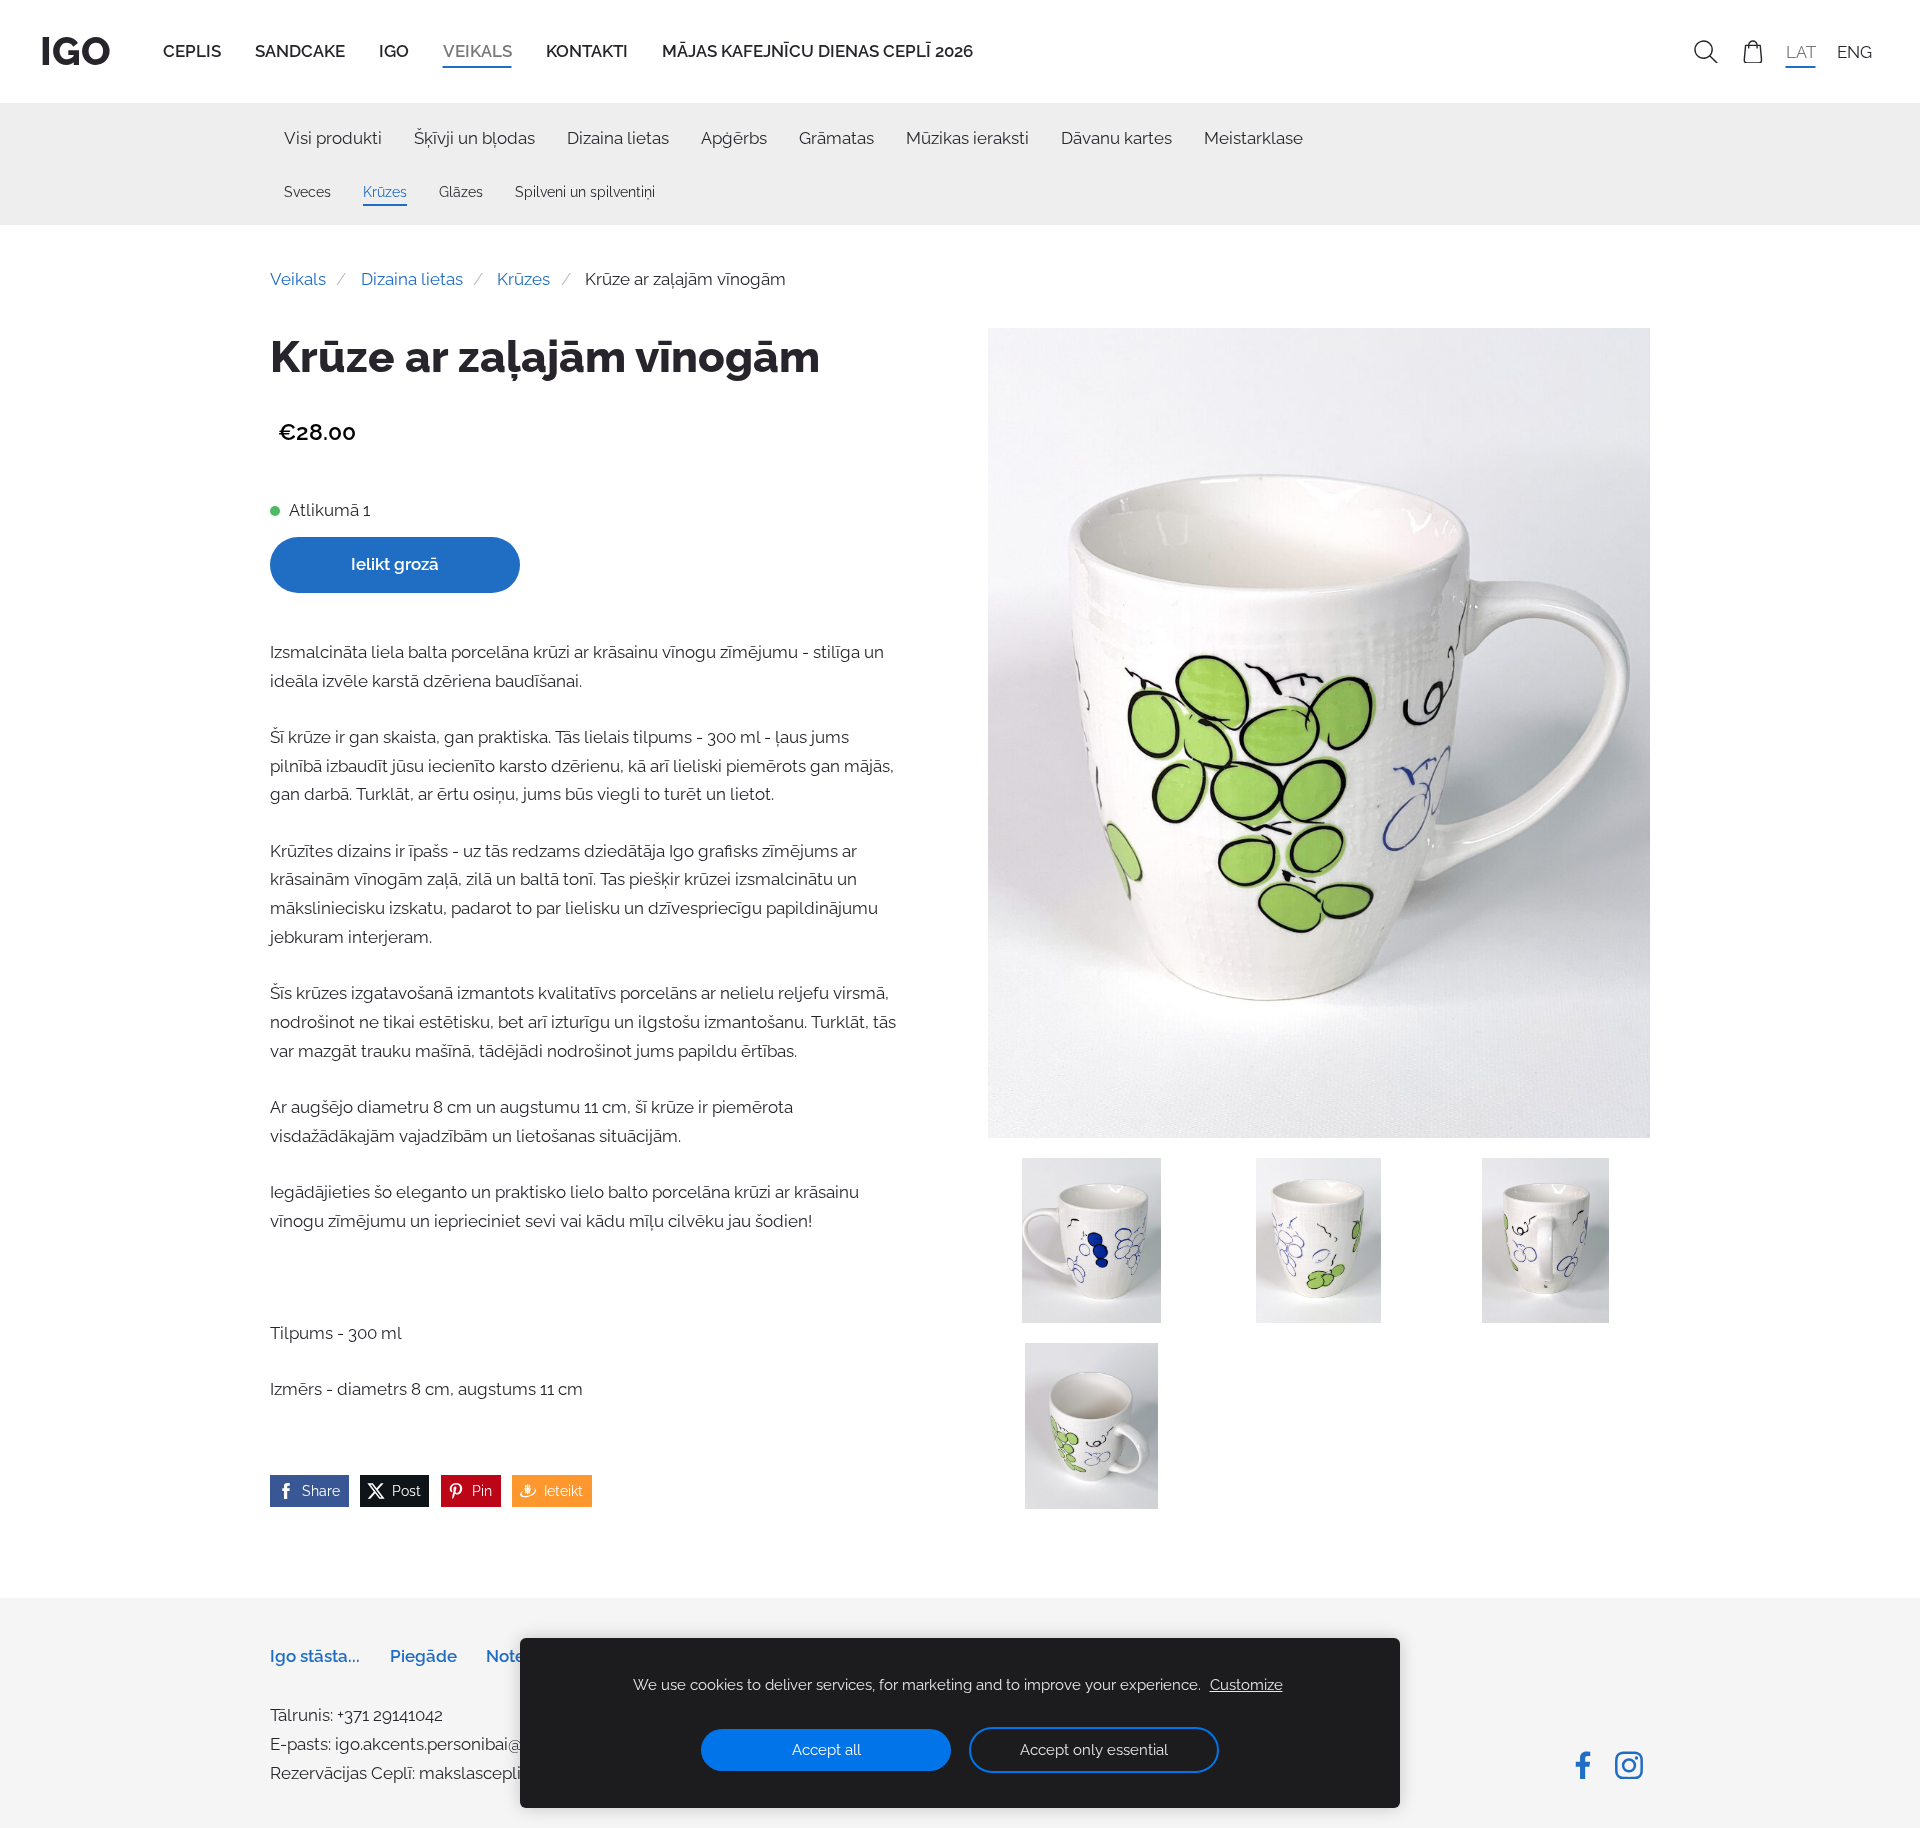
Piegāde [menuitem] (423, 1656)
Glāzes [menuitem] (461, 191)
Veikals (298, 279)
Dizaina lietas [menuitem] (618, 138)
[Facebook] (1583, 1765)
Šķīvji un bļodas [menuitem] (474, 138)
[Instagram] (1629, 1765)
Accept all (826, 1750)
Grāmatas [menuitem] (836, 138)
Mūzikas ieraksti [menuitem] (967, 138)
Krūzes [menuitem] (385, 191)
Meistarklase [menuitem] (1253, 138)
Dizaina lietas (412, 279)
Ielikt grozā (395, 564)
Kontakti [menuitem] (587, 51)
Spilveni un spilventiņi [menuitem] (585, 191)
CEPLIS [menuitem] (192, 51)
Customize (1246, 1685)
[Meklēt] (1706, 52)
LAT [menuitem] (1801, 51)
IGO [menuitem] (394, 51)
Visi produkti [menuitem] (333, 138)
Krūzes (523, 279)
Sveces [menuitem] (307, 191)
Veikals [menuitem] (477, 51)
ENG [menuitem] (1854, 51)
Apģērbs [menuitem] (734, 138)
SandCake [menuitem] (300, 51)
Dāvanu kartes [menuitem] (1116, 138)
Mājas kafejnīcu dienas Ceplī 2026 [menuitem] (817, 51)
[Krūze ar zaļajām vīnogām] (1091, 1241)
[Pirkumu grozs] (1753, 52)
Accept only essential (1094, 1750)
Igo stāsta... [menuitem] (315, 1656)
